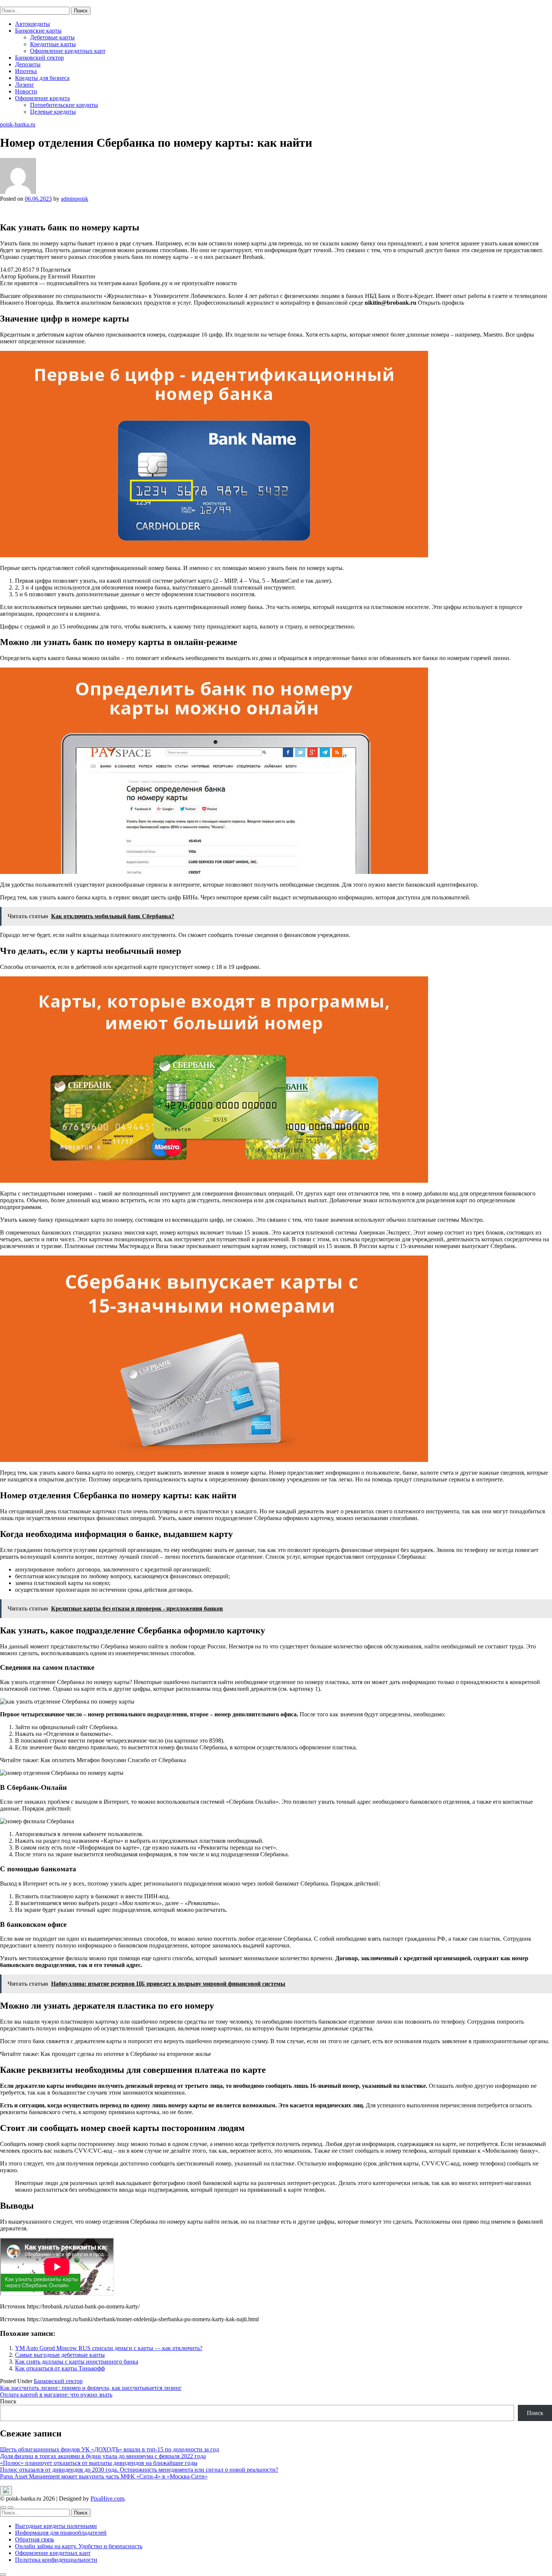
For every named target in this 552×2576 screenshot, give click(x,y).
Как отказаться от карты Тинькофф (60, 2368)
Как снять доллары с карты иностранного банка (77, 2362)
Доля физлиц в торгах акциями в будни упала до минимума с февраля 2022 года (103, 2456)
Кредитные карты (53, 44)
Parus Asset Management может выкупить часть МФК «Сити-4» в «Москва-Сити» (104, 2476)
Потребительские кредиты (64, 105)
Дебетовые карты (52, 37)
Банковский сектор (39, 58)
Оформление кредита (42, 98)
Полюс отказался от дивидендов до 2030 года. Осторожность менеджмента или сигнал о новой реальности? (139, 2470)
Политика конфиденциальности (56, 2560)
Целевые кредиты (53, 112)
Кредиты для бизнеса (42, 78)
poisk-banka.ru (18, 3)
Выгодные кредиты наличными (56, 2526)
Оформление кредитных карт (68, 51)
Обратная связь (35, 2539)
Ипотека (26, 71)
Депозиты (28, 64)
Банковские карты (38, 31)
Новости (26, 91)
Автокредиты (32, 24)
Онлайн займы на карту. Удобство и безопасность (79, 2546)
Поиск (8, 2401)
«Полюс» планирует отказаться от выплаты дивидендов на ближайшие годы (99, 2463)
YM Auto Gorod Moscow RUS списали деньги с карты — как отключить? (109, 2348)
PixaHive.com (107, 2499)
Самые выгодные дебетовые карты (60, 2355)
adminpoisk (75, 199)
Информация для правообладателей (61, 2533)
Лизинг (25, 85)
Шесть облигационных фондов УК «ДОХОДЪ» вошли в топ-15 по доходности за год (109, 2449)
